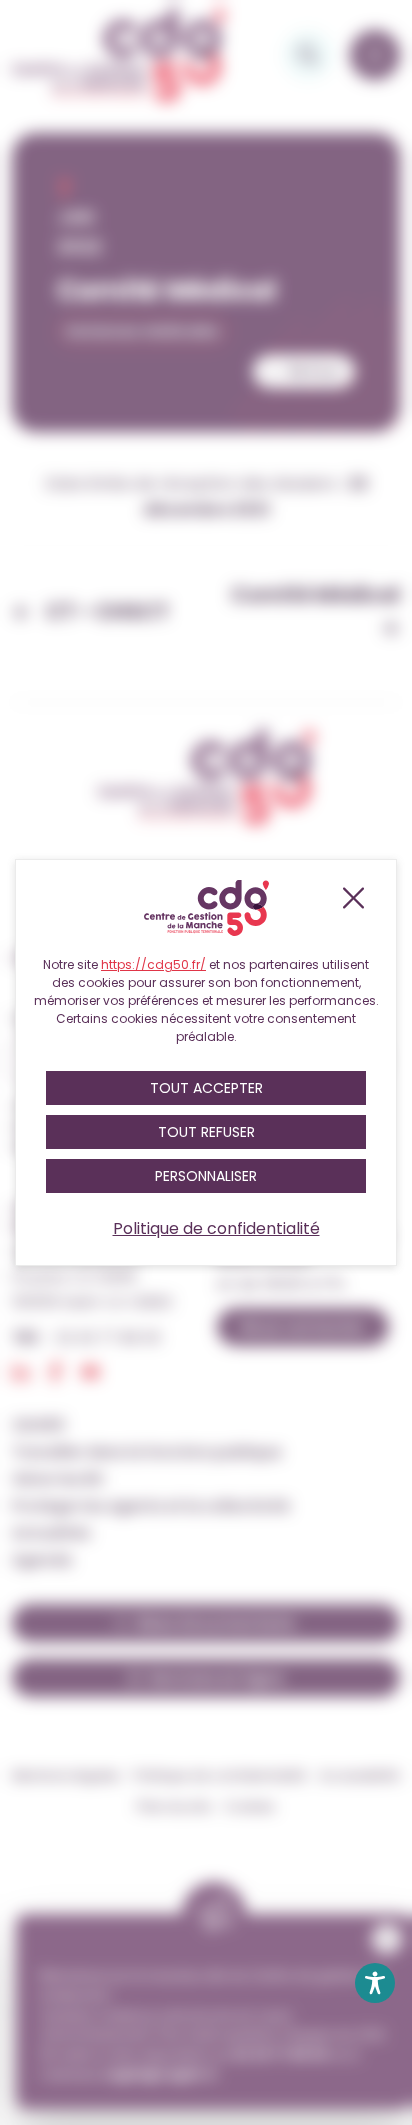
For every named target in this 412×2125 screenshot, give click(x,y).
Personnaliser (206, 1176)
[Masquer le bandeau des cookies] (352, 898)
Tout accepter (206, 1088)
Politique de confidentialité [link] (216, 1228)
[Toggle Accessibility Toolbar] (375, 1983)
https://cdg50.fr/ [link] (153, 964)
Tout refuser (206, 1132)
